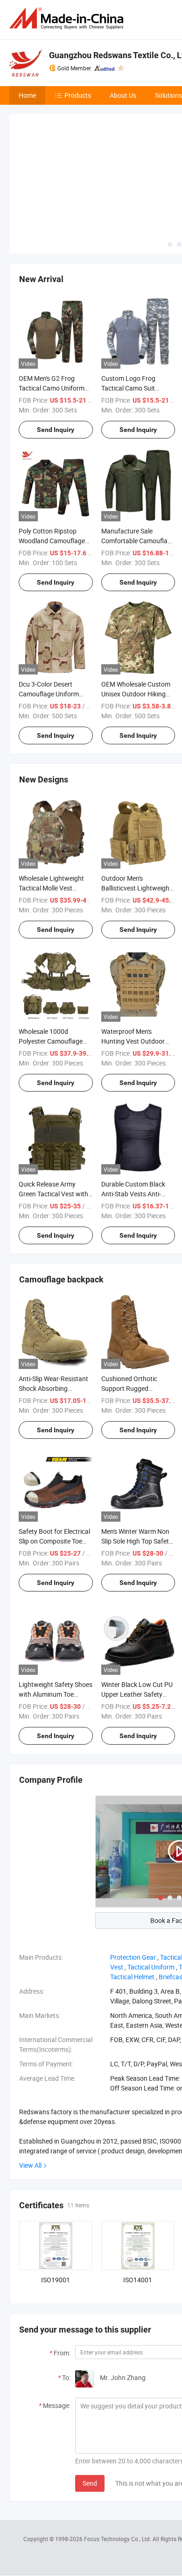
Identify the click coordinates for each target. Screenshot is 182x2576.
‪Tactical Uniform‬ (151, 1898)
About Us (123, 95)
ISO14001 (138, 2210)
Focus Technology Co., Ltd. (118, 2469)
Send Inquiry (56, 360)
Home (27, 95)
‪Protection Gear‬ (133, 1888)
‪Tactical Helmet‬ (132, 1907)
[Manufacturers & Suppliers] (68, 18)
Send (90, 2414)
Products (78, 95)
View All (30, 2096)
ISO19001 (56, 2210)
